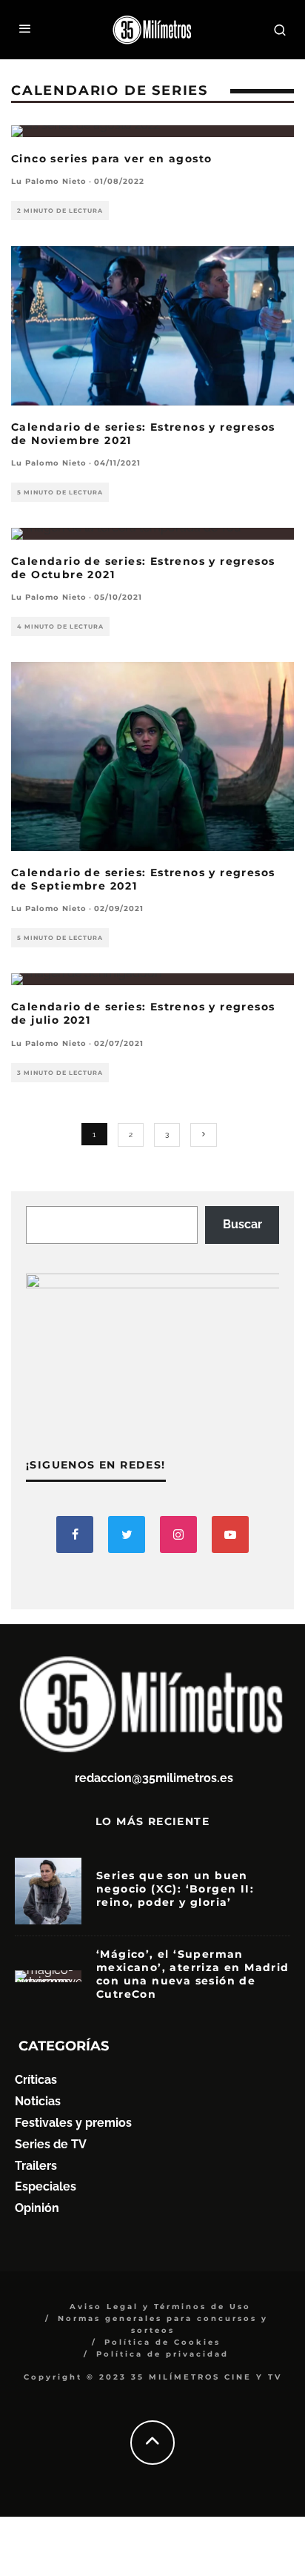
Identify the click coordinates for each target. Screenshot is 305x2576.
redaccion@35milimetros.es (154, 1778)
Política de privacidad (162, 2354)
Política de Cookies (162, 2342)
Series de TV (51, 2144)
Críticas (36, 2080)
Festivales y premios (73, 2123)
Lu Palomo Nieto (49, 181)
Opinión (37, 2208)
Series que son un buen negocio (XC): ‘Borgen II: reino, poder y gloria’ (175, 1889)
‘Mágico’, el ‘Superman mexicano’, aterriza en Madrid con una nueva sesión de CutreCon (193, 1974)
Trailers (36, 2166)
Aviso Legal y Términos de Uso (160, 2307)
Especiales (46, 2186)
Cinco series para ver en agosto (111, 159)
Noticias (38, 2101)
